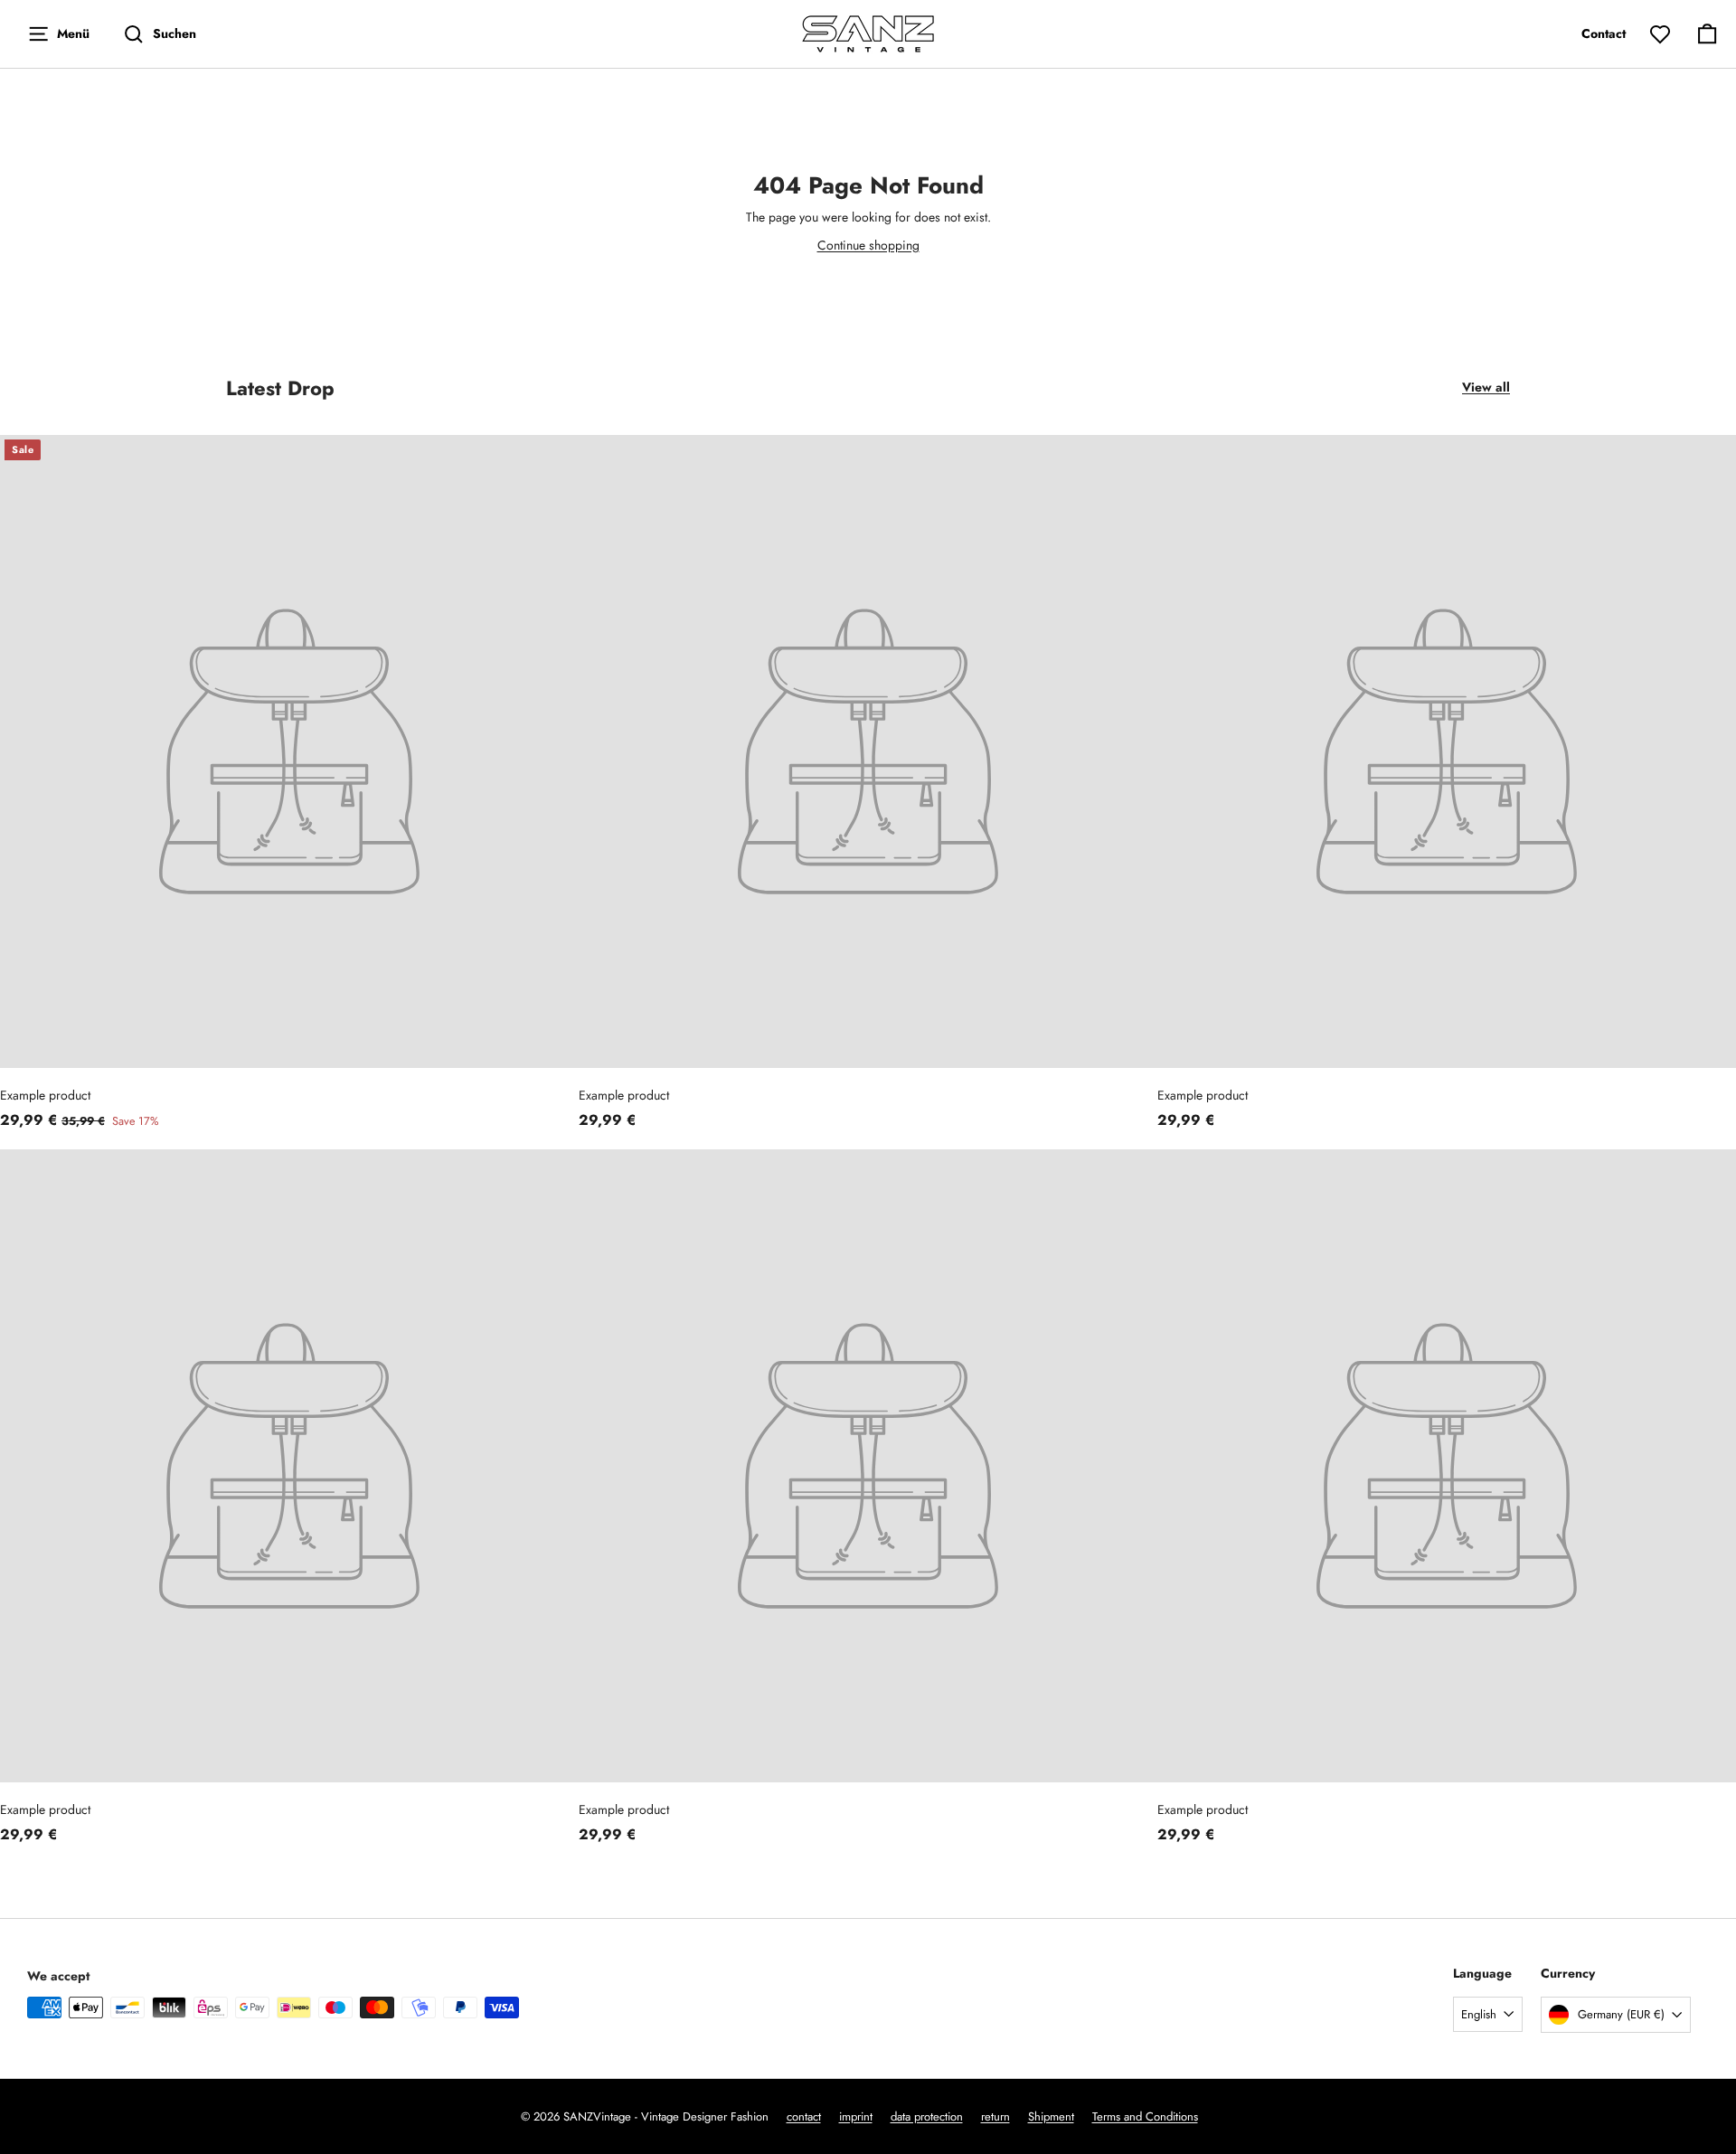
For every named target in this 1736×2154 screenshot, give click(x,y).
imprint (856, 2116)
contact (804, 2116)
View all (1486, 387)
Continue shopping (868, 245)
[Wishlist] (1660, 34)
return (995, 2116)
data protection (927, 2116)
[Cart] (1707, 34)
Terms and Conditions (1145, 2116)
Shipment (1051, 2116)
